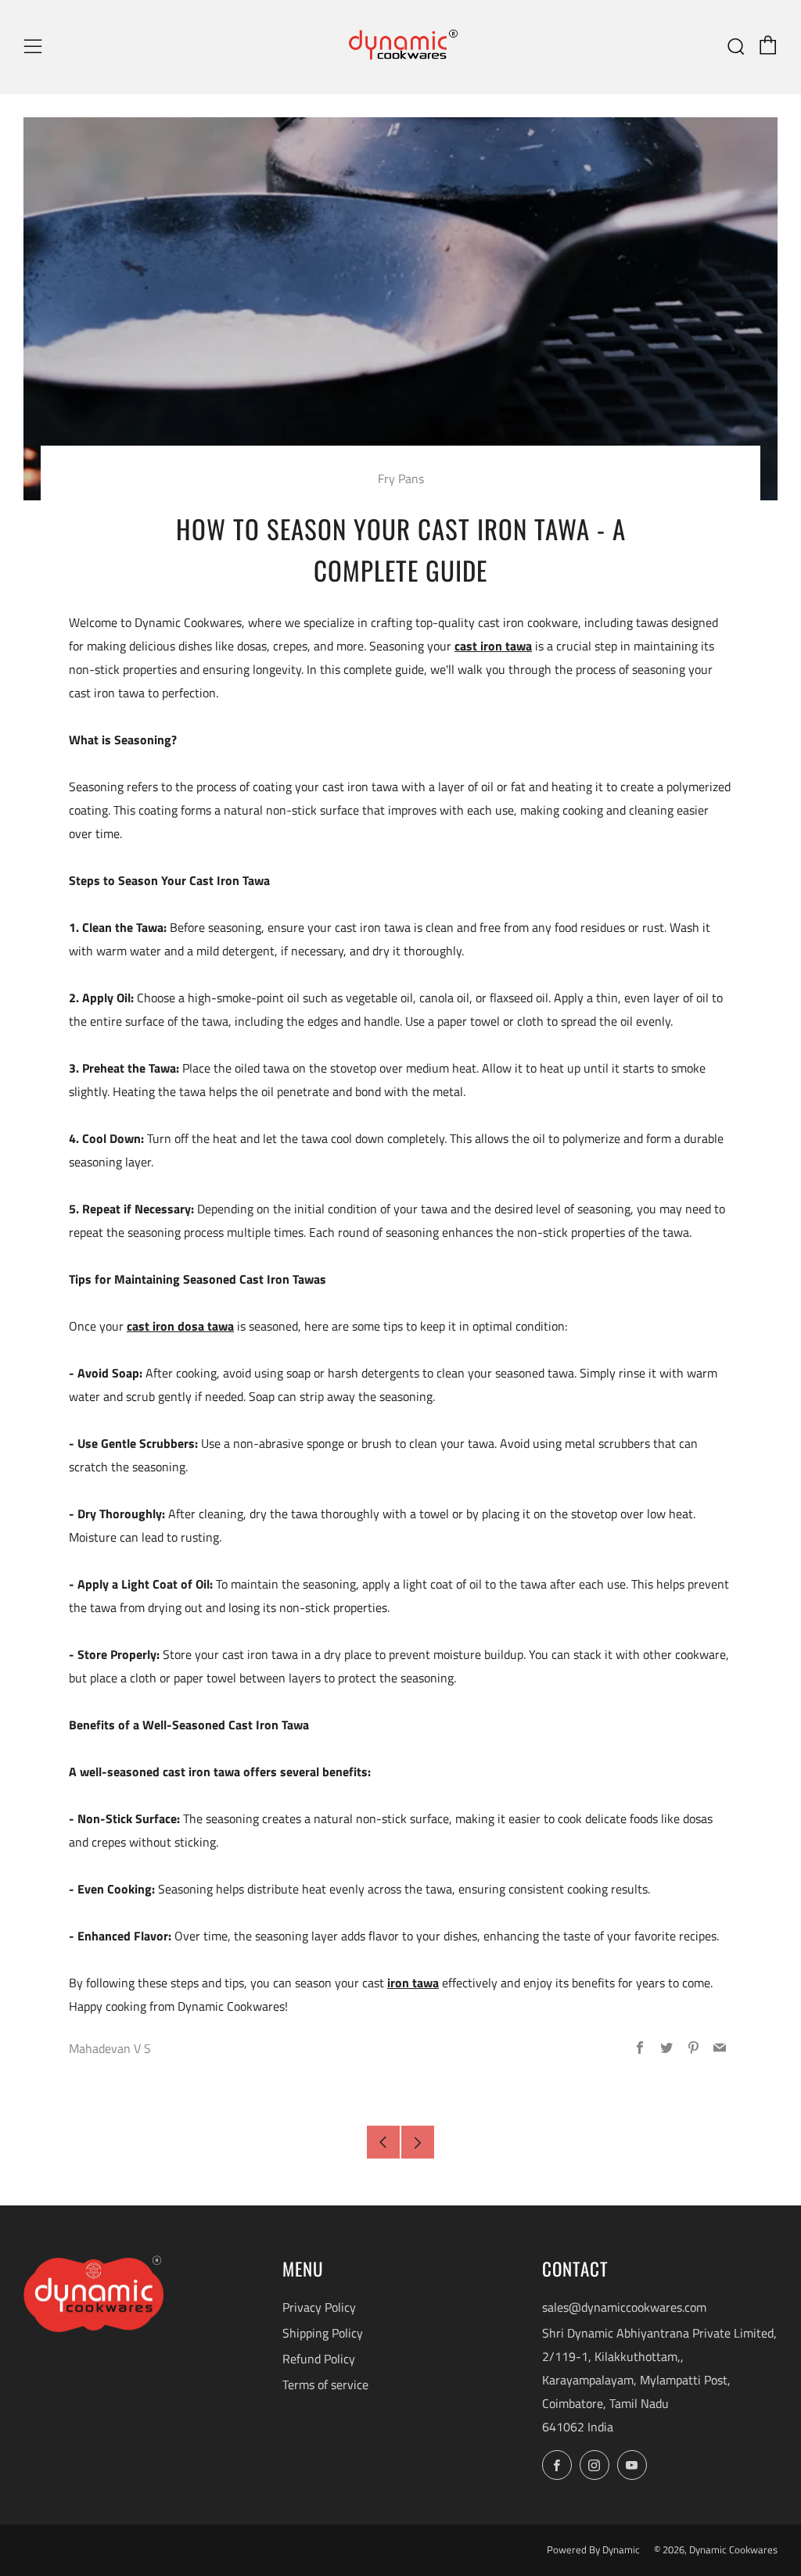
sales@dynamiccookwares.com (624, 2307)
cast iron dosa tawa (180, 1326)
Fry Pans (401, 478)
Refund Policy (319, 2359)
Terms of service (325, 2384)
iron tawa (413, 1983)
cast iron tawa (493, 646)
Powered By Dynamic (594, 2549)
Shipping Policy (323, 2333)
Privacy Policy (319, 2307)
